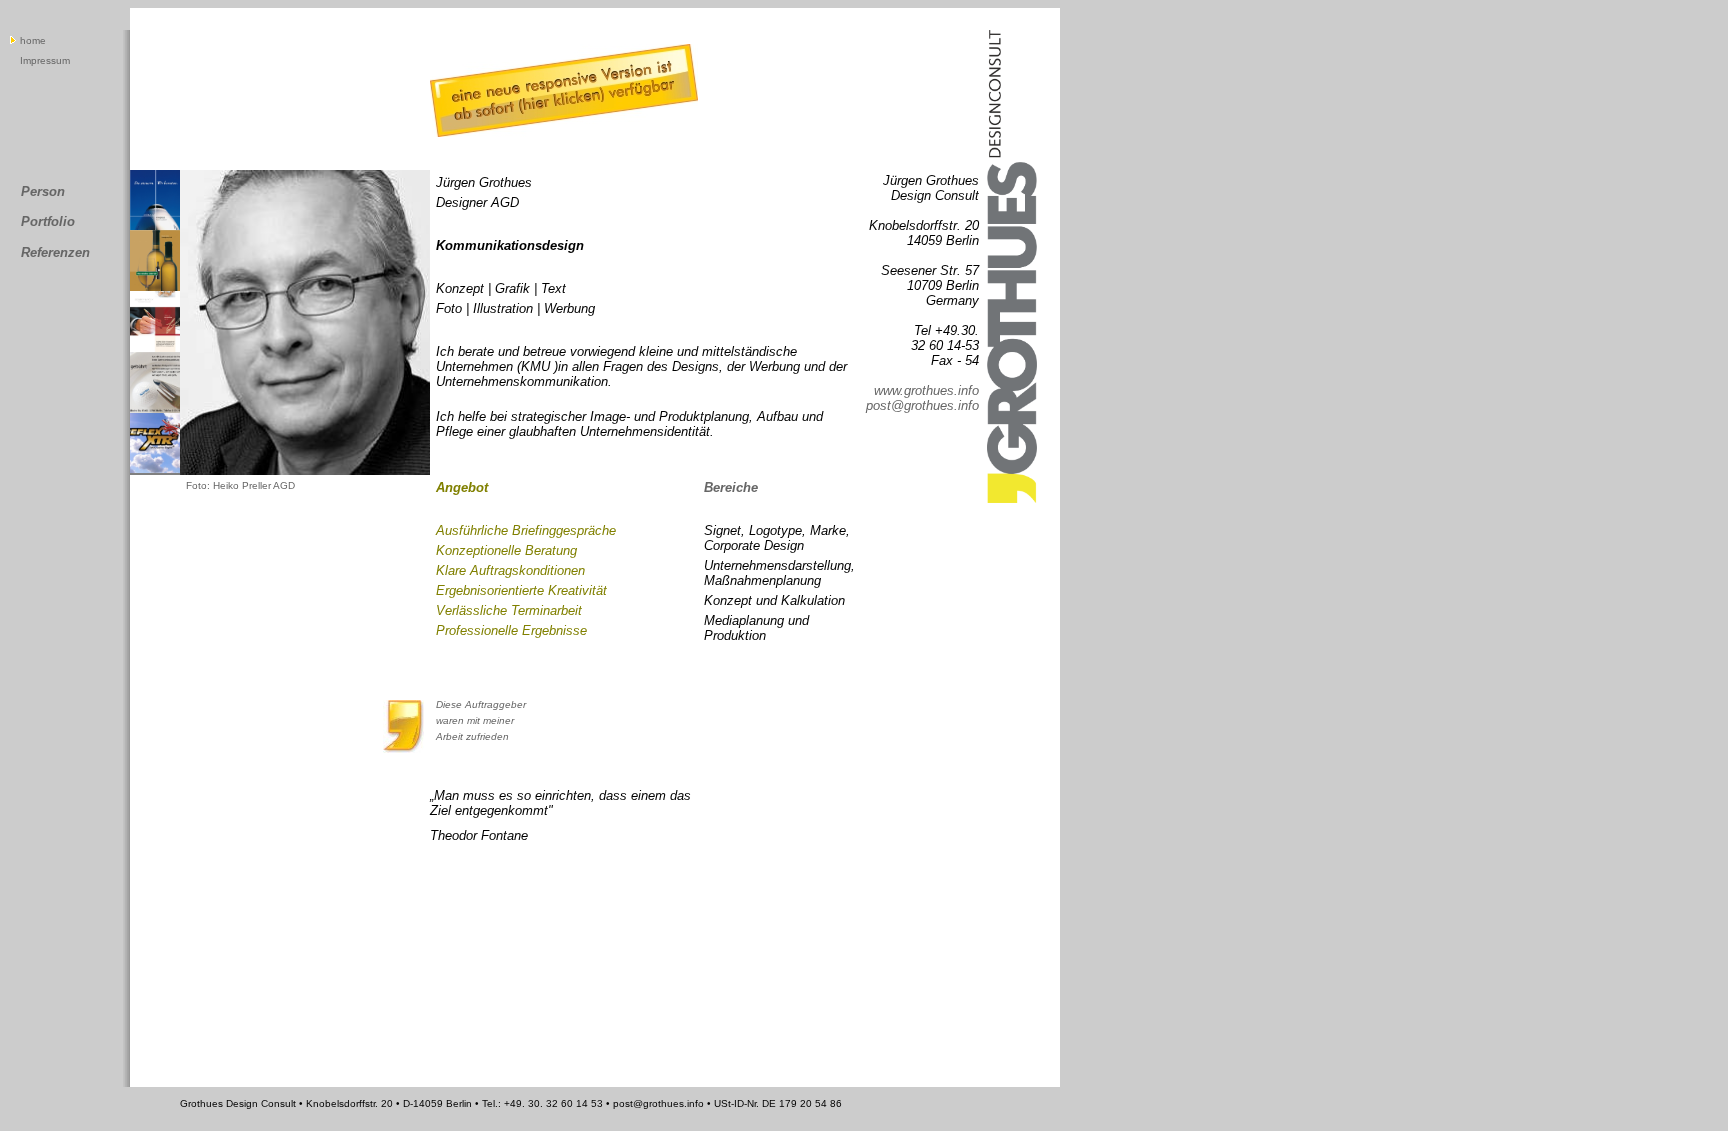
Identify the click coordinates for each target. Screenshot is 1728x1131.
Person (43, 191)
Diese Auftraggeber (482, 704)
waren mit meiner (476, 720)
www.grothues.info (926, 390)
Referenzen (55, 252)
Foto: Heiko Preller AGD (240, 485)
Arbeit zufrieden (472, 736)
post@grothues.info (922, 405)
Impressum (45, 60)
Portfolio (48, 221)
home (33, 40)
